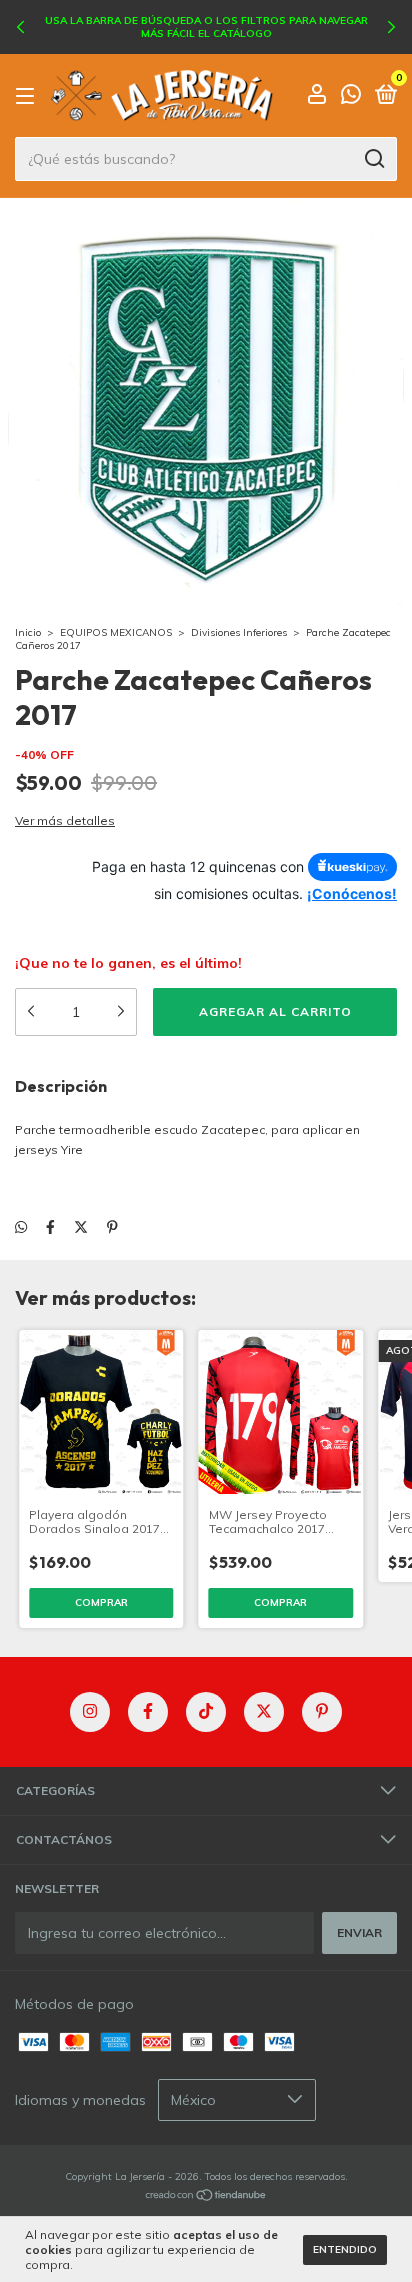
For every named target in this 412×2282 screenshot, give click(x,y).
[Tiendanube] (206, 2197)
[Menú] (28, 96)
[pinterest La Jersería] (322, 1712)
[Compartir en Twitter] (81, 1227)
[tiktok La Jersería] (206, 1712)
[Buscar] (373, 159)
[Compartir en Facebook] (50, 1227)
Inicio (28, 632)
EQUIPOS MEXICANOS (116, 632)
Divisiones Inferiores (239, 632)
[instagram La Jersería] (90, 1712)
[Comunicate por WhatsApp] (351, 97)
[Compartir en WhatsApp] (21, 1227)
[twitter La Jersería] (264, 1712)
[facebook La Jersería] (148, 1712)
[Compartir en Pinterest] (112, 1227)
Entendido (345, 2249)
